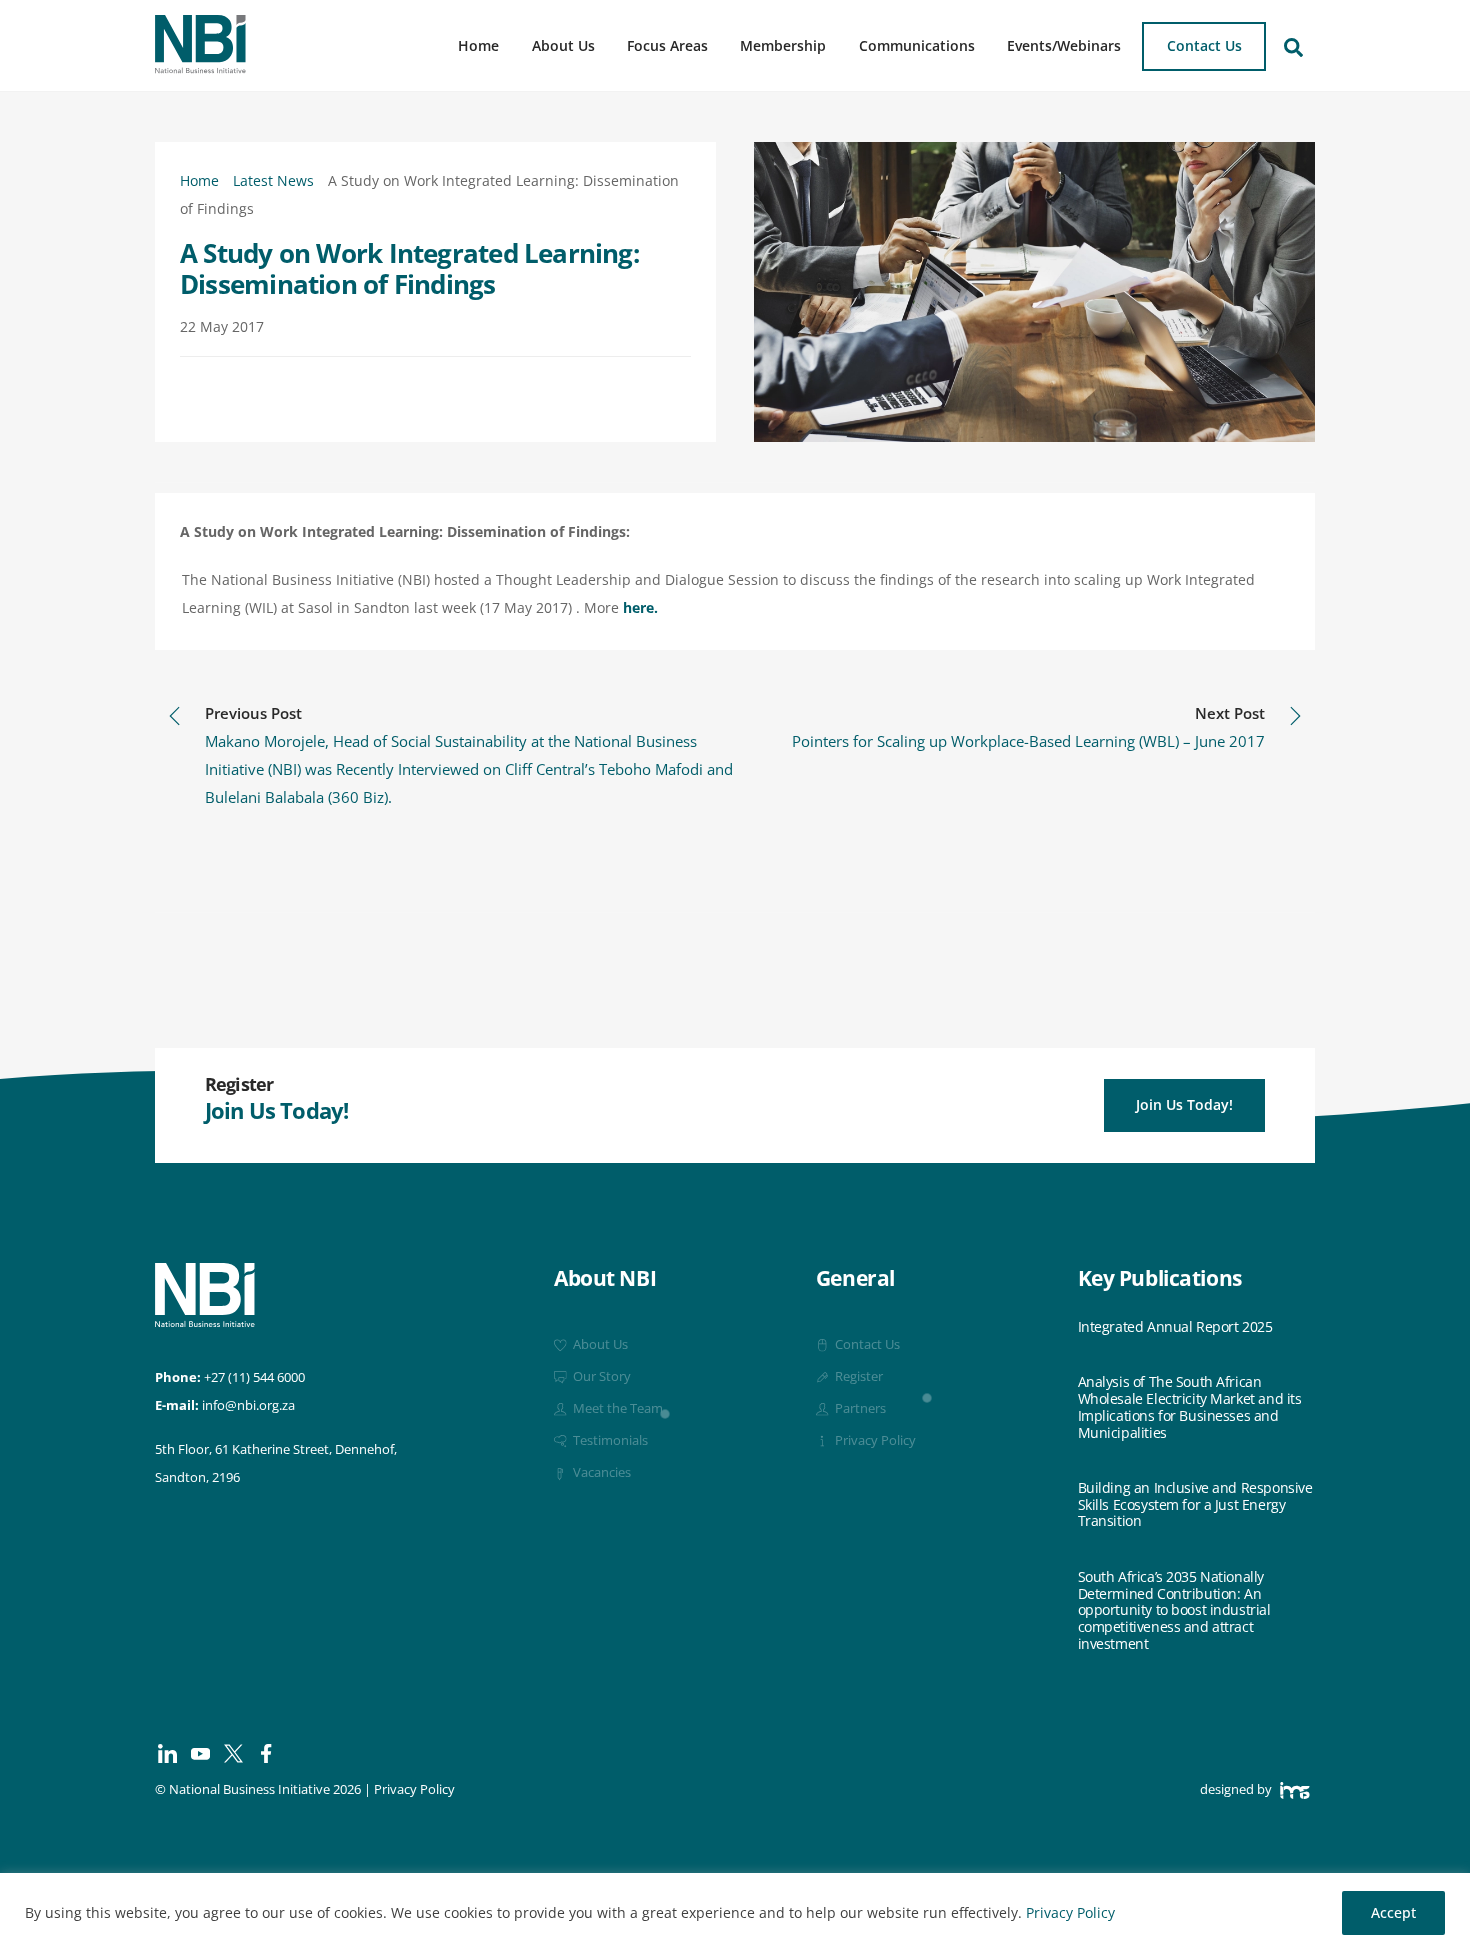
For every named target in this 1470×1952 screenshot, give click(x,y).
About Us (563, 45)
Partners (859, 1408)
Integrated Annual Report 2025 (1175, 1327)
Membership (783, 45)
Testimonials (609, 1440)
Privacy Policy (1070, 1912)
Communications (917, 45)
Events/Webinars (1064, 45)
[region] (735, 1912)
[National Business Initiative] (200, 66)
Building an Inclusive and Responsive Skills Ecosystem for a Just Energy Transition (1195, 1505)
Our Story (600, 1376)
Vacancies (600, 1472)
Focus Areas (667, 45)
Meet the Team (616, 1408)
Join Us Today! (1184, 1104)
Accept (1393, 1912)
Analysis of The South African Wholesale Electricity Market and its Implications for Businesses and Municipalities (1190, 1407)
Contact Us (1204, 45)
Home (478, 45)
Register (857, 1376)
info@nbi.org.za (248, 1405)
